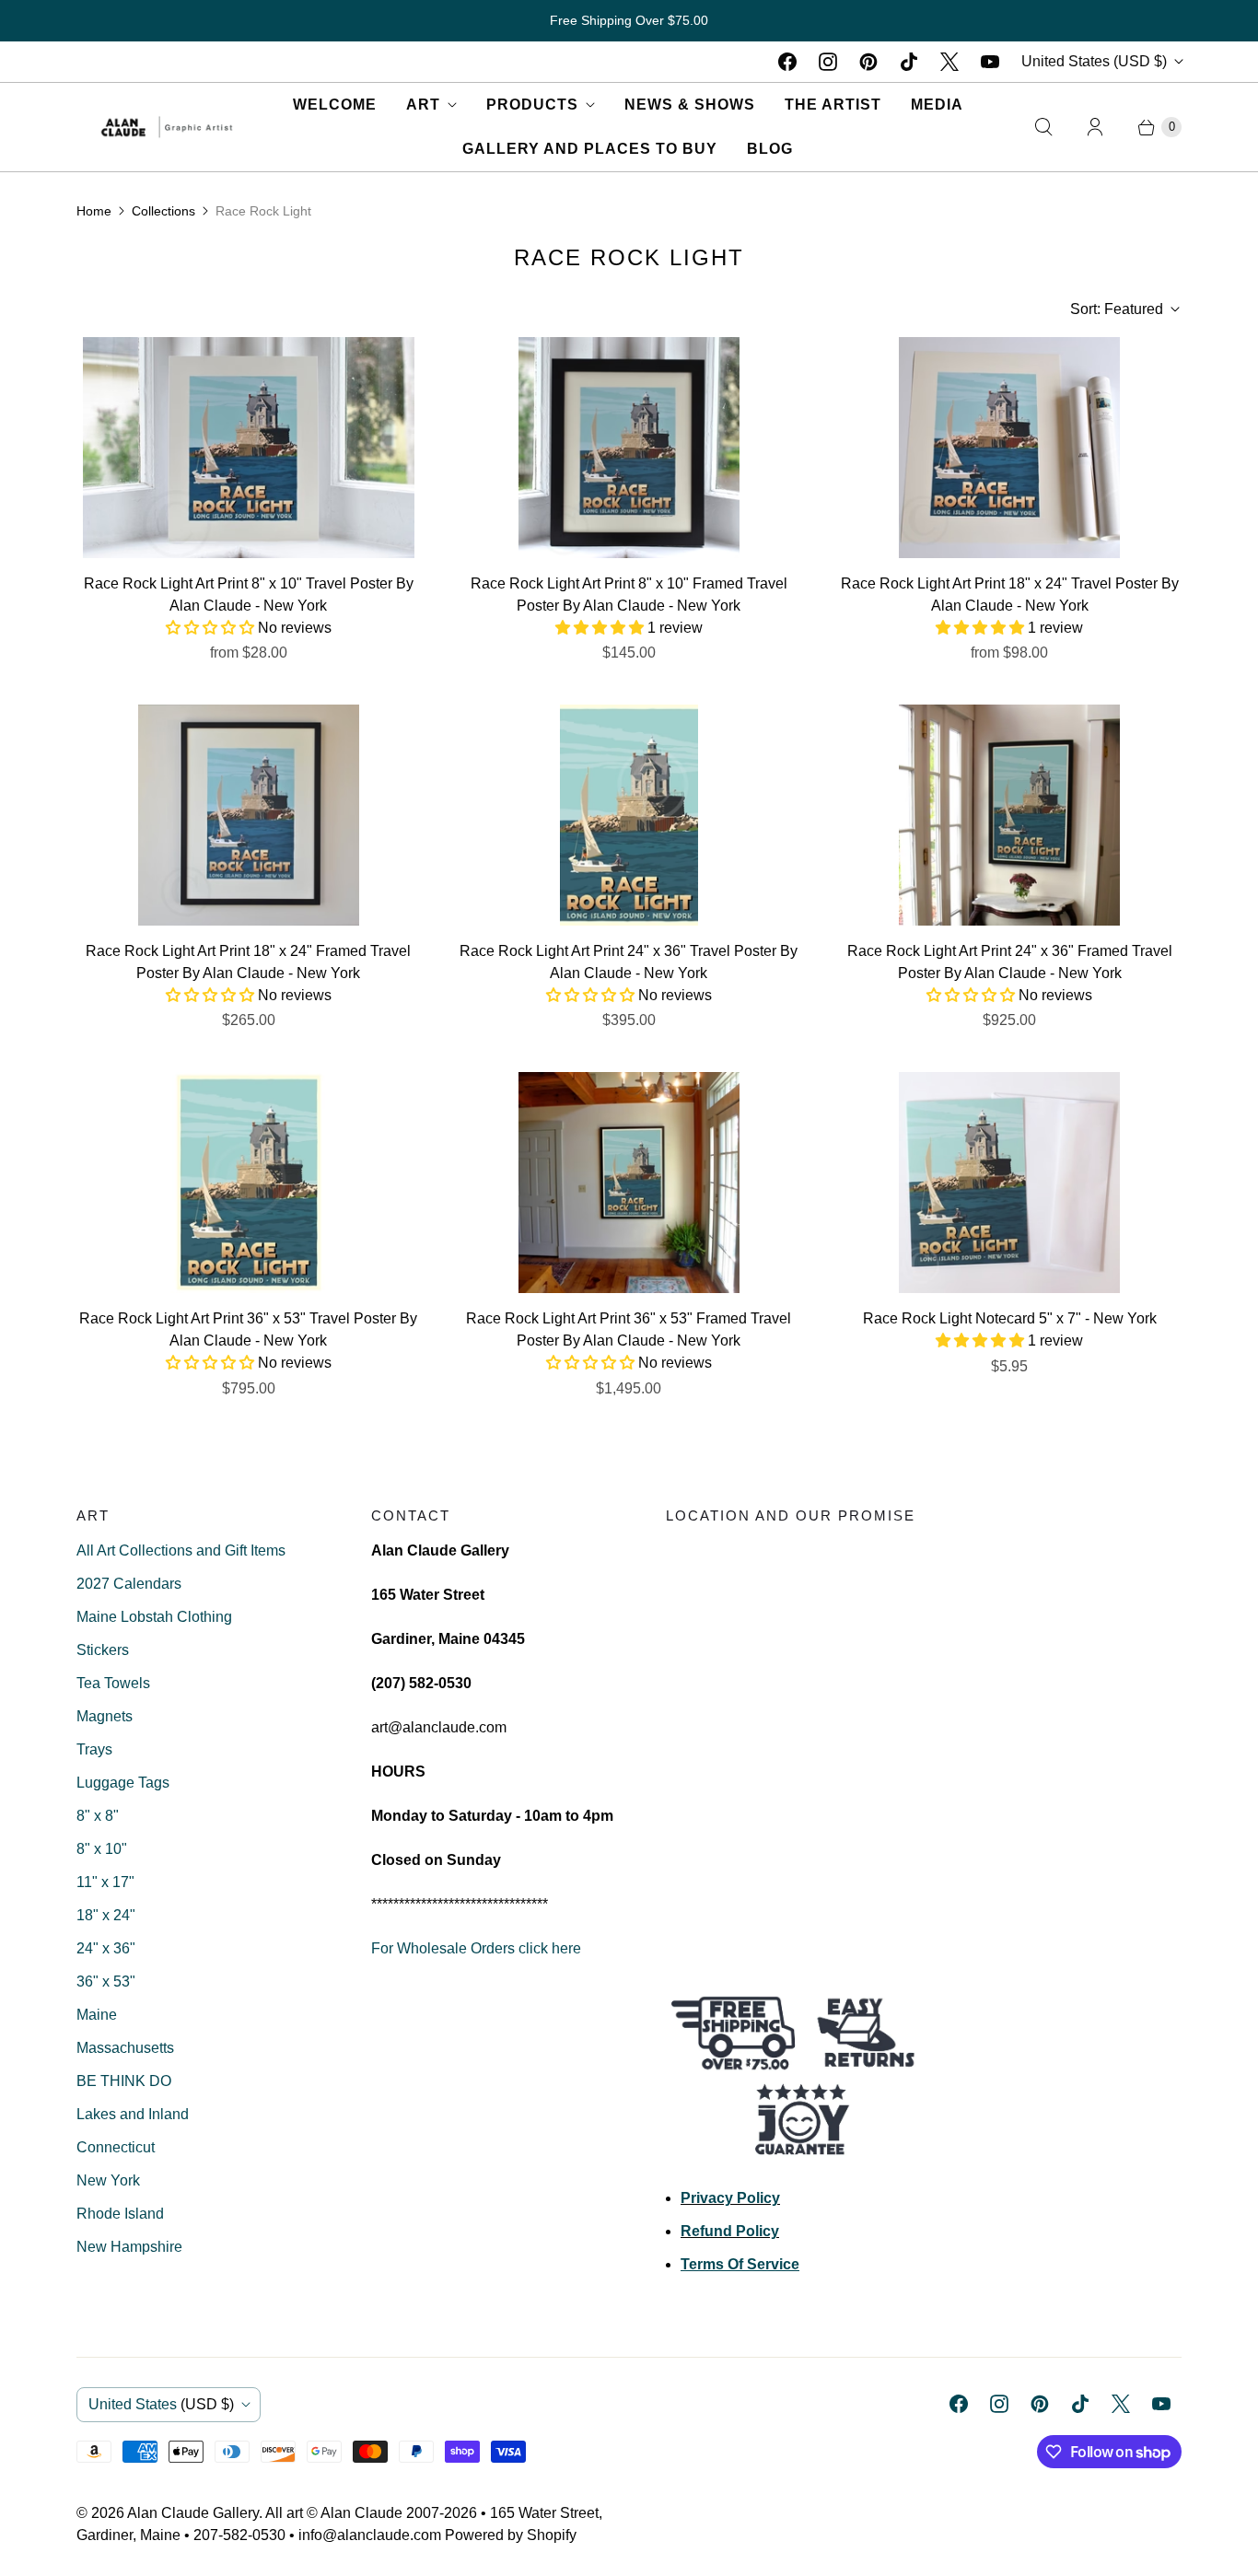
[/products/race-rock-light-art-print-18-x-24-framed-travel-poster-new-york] (249, 815)
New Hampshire (129, 2247)
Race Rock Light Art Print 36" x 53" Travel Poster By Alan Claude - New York (248, 1329)
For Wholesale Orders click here (476, 1948)
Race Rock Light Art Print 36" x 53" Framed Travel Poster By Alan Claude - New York (629, 1329)
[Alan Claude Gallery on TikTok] (909, 62)
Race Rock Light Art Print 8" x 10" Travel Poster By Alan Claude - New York (249, 594)
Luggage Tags (123, 1783)
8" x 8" (98, 1816)
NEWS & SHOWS (690, 105)
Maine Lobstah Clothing (154, 1617)
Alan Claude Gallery (193, 2513)
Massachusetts (125, 2048)
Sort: (1117, 309)
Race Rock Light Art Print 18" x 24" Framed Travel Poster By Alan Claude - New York (248, 962)
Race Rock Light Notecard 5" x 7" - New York (1010, 1318)
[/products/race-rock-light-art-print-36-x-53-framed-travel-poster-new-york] (629, 1183)
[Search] (1043, 127)
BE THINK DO (124, 2081)
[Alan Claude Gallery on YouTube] (990, 62)
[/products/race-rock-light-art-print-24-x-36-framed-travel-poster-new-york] (1009, 815)
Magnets (105, 1716)
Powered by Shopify (511, 2535)
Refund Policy (730, 2231)
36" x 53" (106, 1982)
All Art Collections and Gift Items (181, 1550)
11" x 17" (105, 1882)
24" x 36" (106, 1948)
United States (1094, 61)
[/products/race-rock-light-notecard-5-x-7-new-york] (1009, 1183)
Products (532, 105)
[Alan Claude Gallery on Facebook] (787, 62)
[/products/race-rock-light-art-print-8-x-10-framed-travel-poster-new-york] (629, 448)
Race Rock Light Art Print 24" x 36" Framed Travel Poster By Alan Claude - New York (1010, 962)
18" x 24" (106, 1915)
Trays (94, 1749)
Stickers (103, 1650)
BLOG (770, 149)
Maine (97, 2015)
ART (423, 105)
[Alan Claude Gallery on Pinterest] (868, 62)
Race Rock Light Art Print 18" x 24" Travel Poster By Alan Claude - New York (1010, 594)
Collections (163, 211)
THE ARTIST (833, 105)
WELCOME (335, 105)
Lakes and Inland (133, 2114)
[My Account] (1095, 127)
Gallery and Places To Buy (590, 149)
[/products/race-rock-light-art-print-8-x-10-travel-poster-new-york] (249, 448)
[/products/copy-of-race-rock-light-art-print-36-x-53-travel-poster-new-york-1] (249, 1183)
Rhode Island (120, 2214)
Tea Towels (113, 1683)
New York (108, 2180)
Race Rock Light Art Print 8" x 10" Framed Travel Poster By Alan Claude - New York (629, 594)
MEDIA (937, 105)
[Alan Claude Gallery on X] (949, 62)
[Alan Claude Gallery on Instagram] (828, 62)
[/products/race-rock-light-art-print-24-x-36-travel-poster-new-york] (629, 815)
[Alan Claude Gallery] (167, 127)
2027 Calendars (129, 1584)
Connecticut (116, 2147)
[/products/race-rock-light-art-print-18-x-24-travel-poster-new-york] (1009, 448)
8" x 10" (102, 1849)
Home (94, 211)
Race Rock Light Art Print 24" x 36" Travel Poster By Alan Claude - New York (629, 962)
